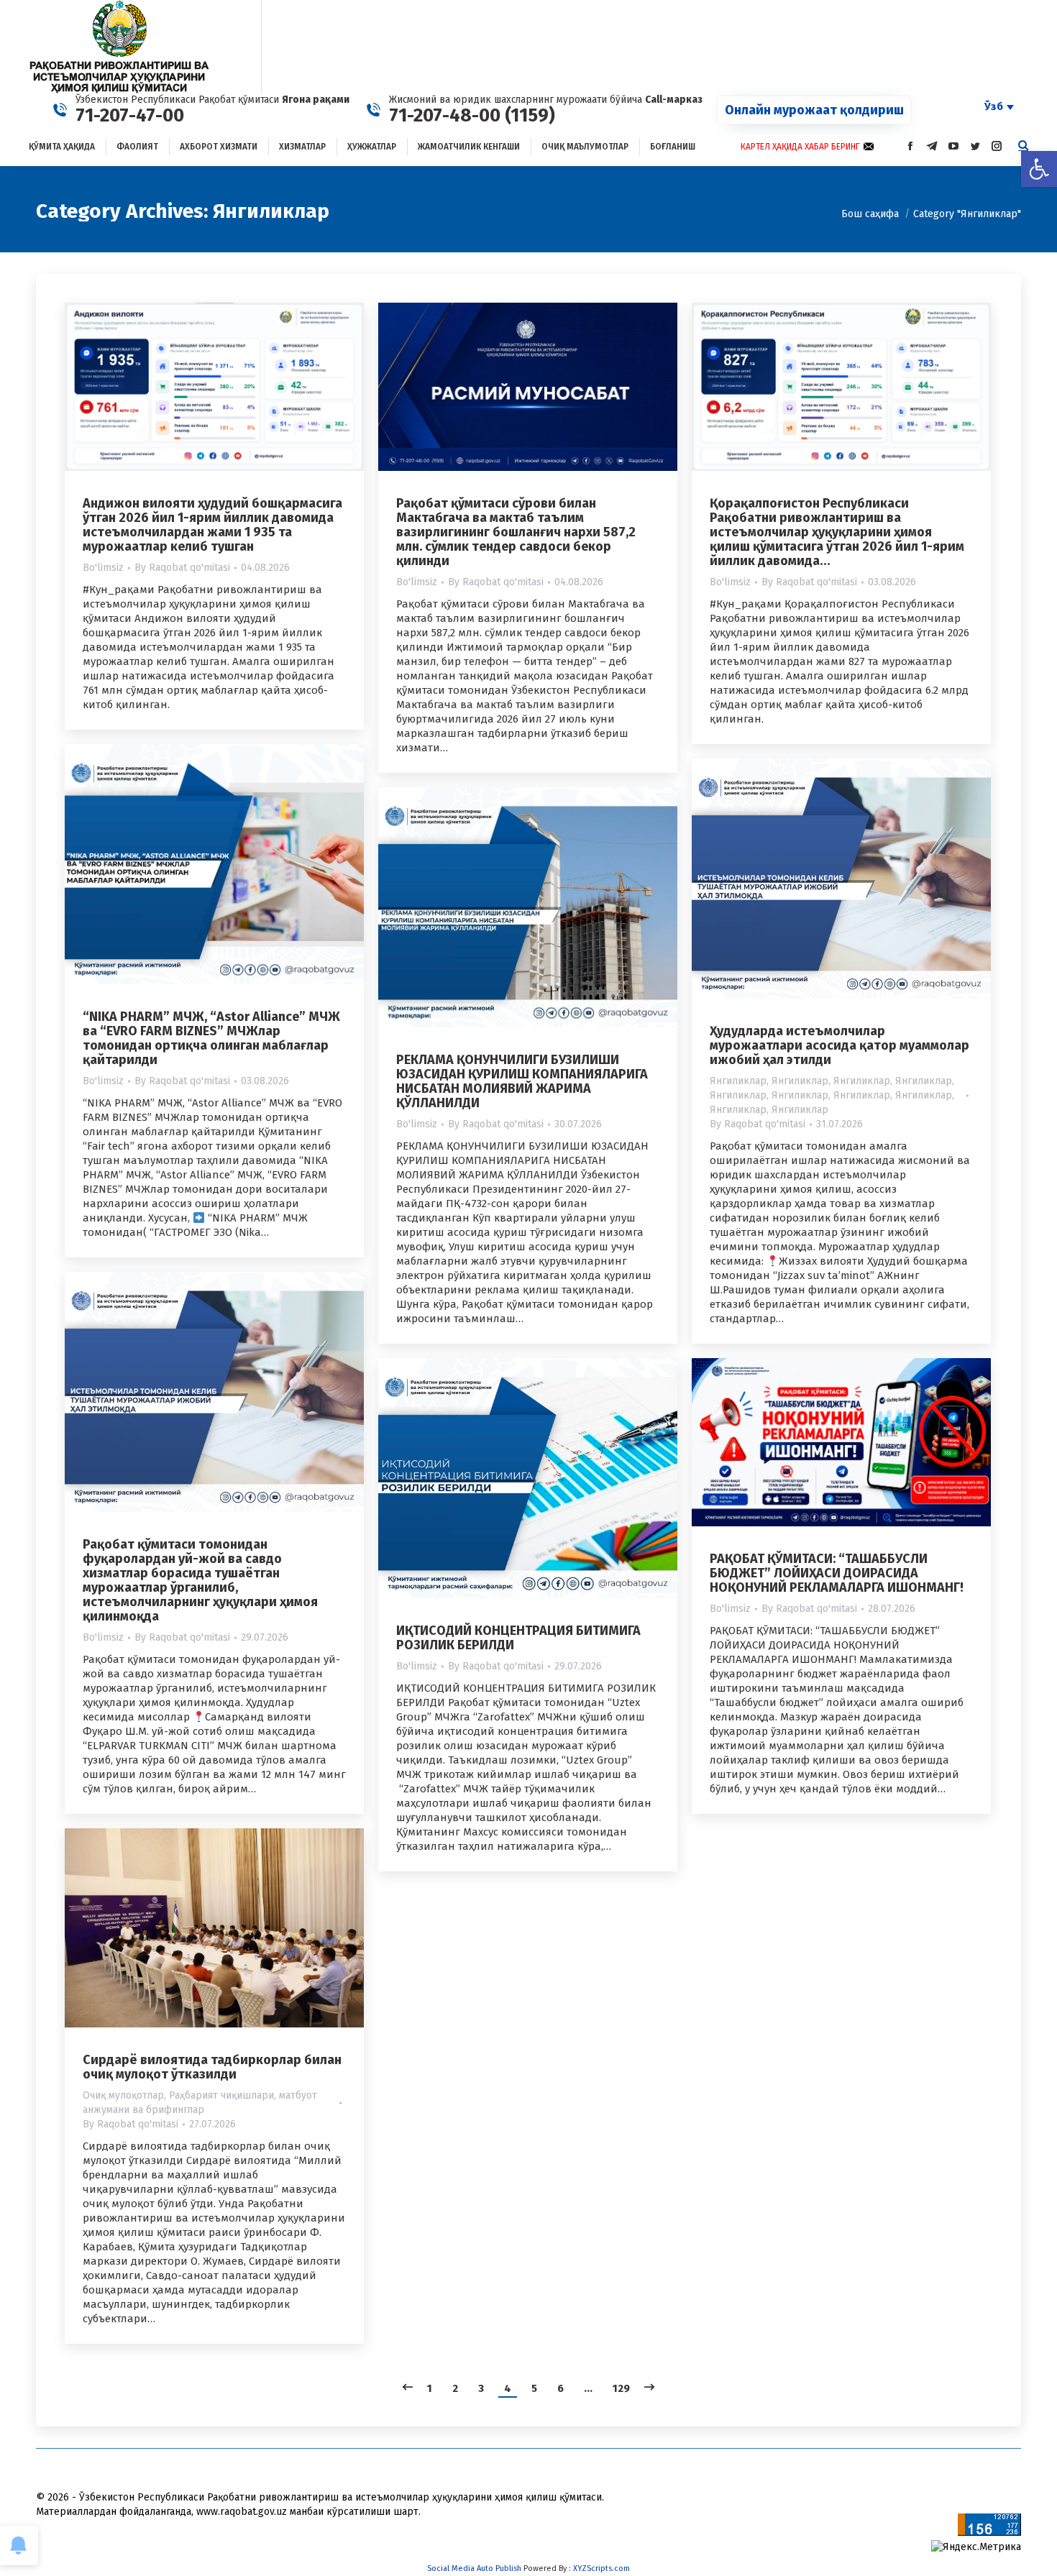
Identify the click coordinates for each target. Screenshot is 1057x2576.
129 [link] (621, 2388)
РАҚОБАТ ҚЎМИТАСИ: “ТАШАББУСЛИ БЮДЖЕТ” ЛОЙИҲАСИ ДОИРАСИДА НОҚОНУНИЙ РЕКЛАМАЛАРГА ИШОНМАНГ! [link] (837, 1573)
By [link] (182, 568)
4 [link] (508, 2388)
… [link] (588, 2388)
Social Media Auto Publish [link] (474, 2568)
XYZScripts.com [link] (601, 2568)
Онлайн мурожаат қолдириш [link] (814, 110)
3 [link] (481, 2388)
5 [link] (534, 2388)
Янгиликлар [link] (738, 1081)
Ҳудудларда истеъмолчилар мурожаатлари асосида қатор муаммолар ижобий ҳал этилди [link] (839, 1045)
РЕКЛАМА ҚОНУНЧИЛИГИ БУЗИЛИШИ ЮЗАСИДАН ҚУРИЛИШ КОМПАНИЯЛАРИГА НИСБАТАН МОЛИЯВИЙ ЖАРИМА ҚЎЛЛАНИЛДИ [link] (522, 1081)
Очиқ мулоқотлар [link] (123, 2095)
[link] (1039, 169)
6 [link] (560, 2388)
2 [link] (455, 2388)
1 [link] (430, 2388)
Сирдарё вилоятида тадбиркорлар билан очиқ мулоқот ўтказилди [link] (212, 2067)
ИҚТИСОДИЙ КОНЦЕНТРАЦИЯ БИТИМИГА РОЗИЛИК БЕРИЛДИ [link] (518, 1638)
